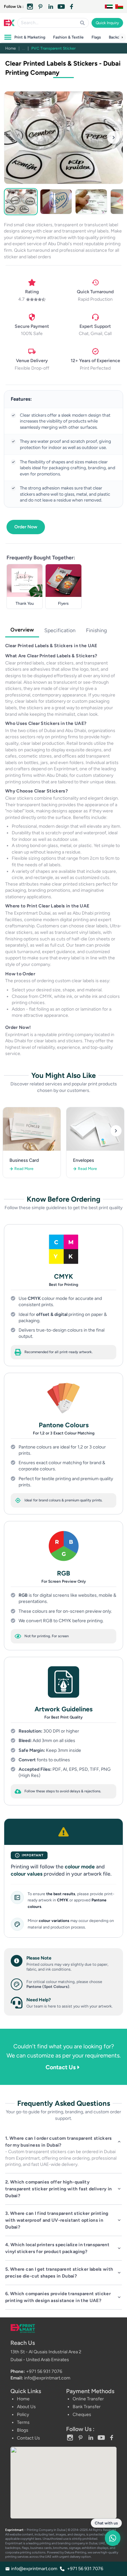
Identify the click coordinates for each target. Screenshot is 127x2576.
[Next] (116, 1131)
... (24, 48)
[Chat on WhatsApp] (113, 2541)
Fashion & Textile (68, 37)
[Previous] (11, 1131)
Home (11, 48)
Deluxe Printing (75, 2552)
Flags (96, 37)
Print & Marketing (30, 37)
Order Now (26, 527)
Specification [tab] (60, 630)
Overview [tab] (22, 630)
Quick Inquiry (107, 23)
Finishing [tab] (96, 630)
